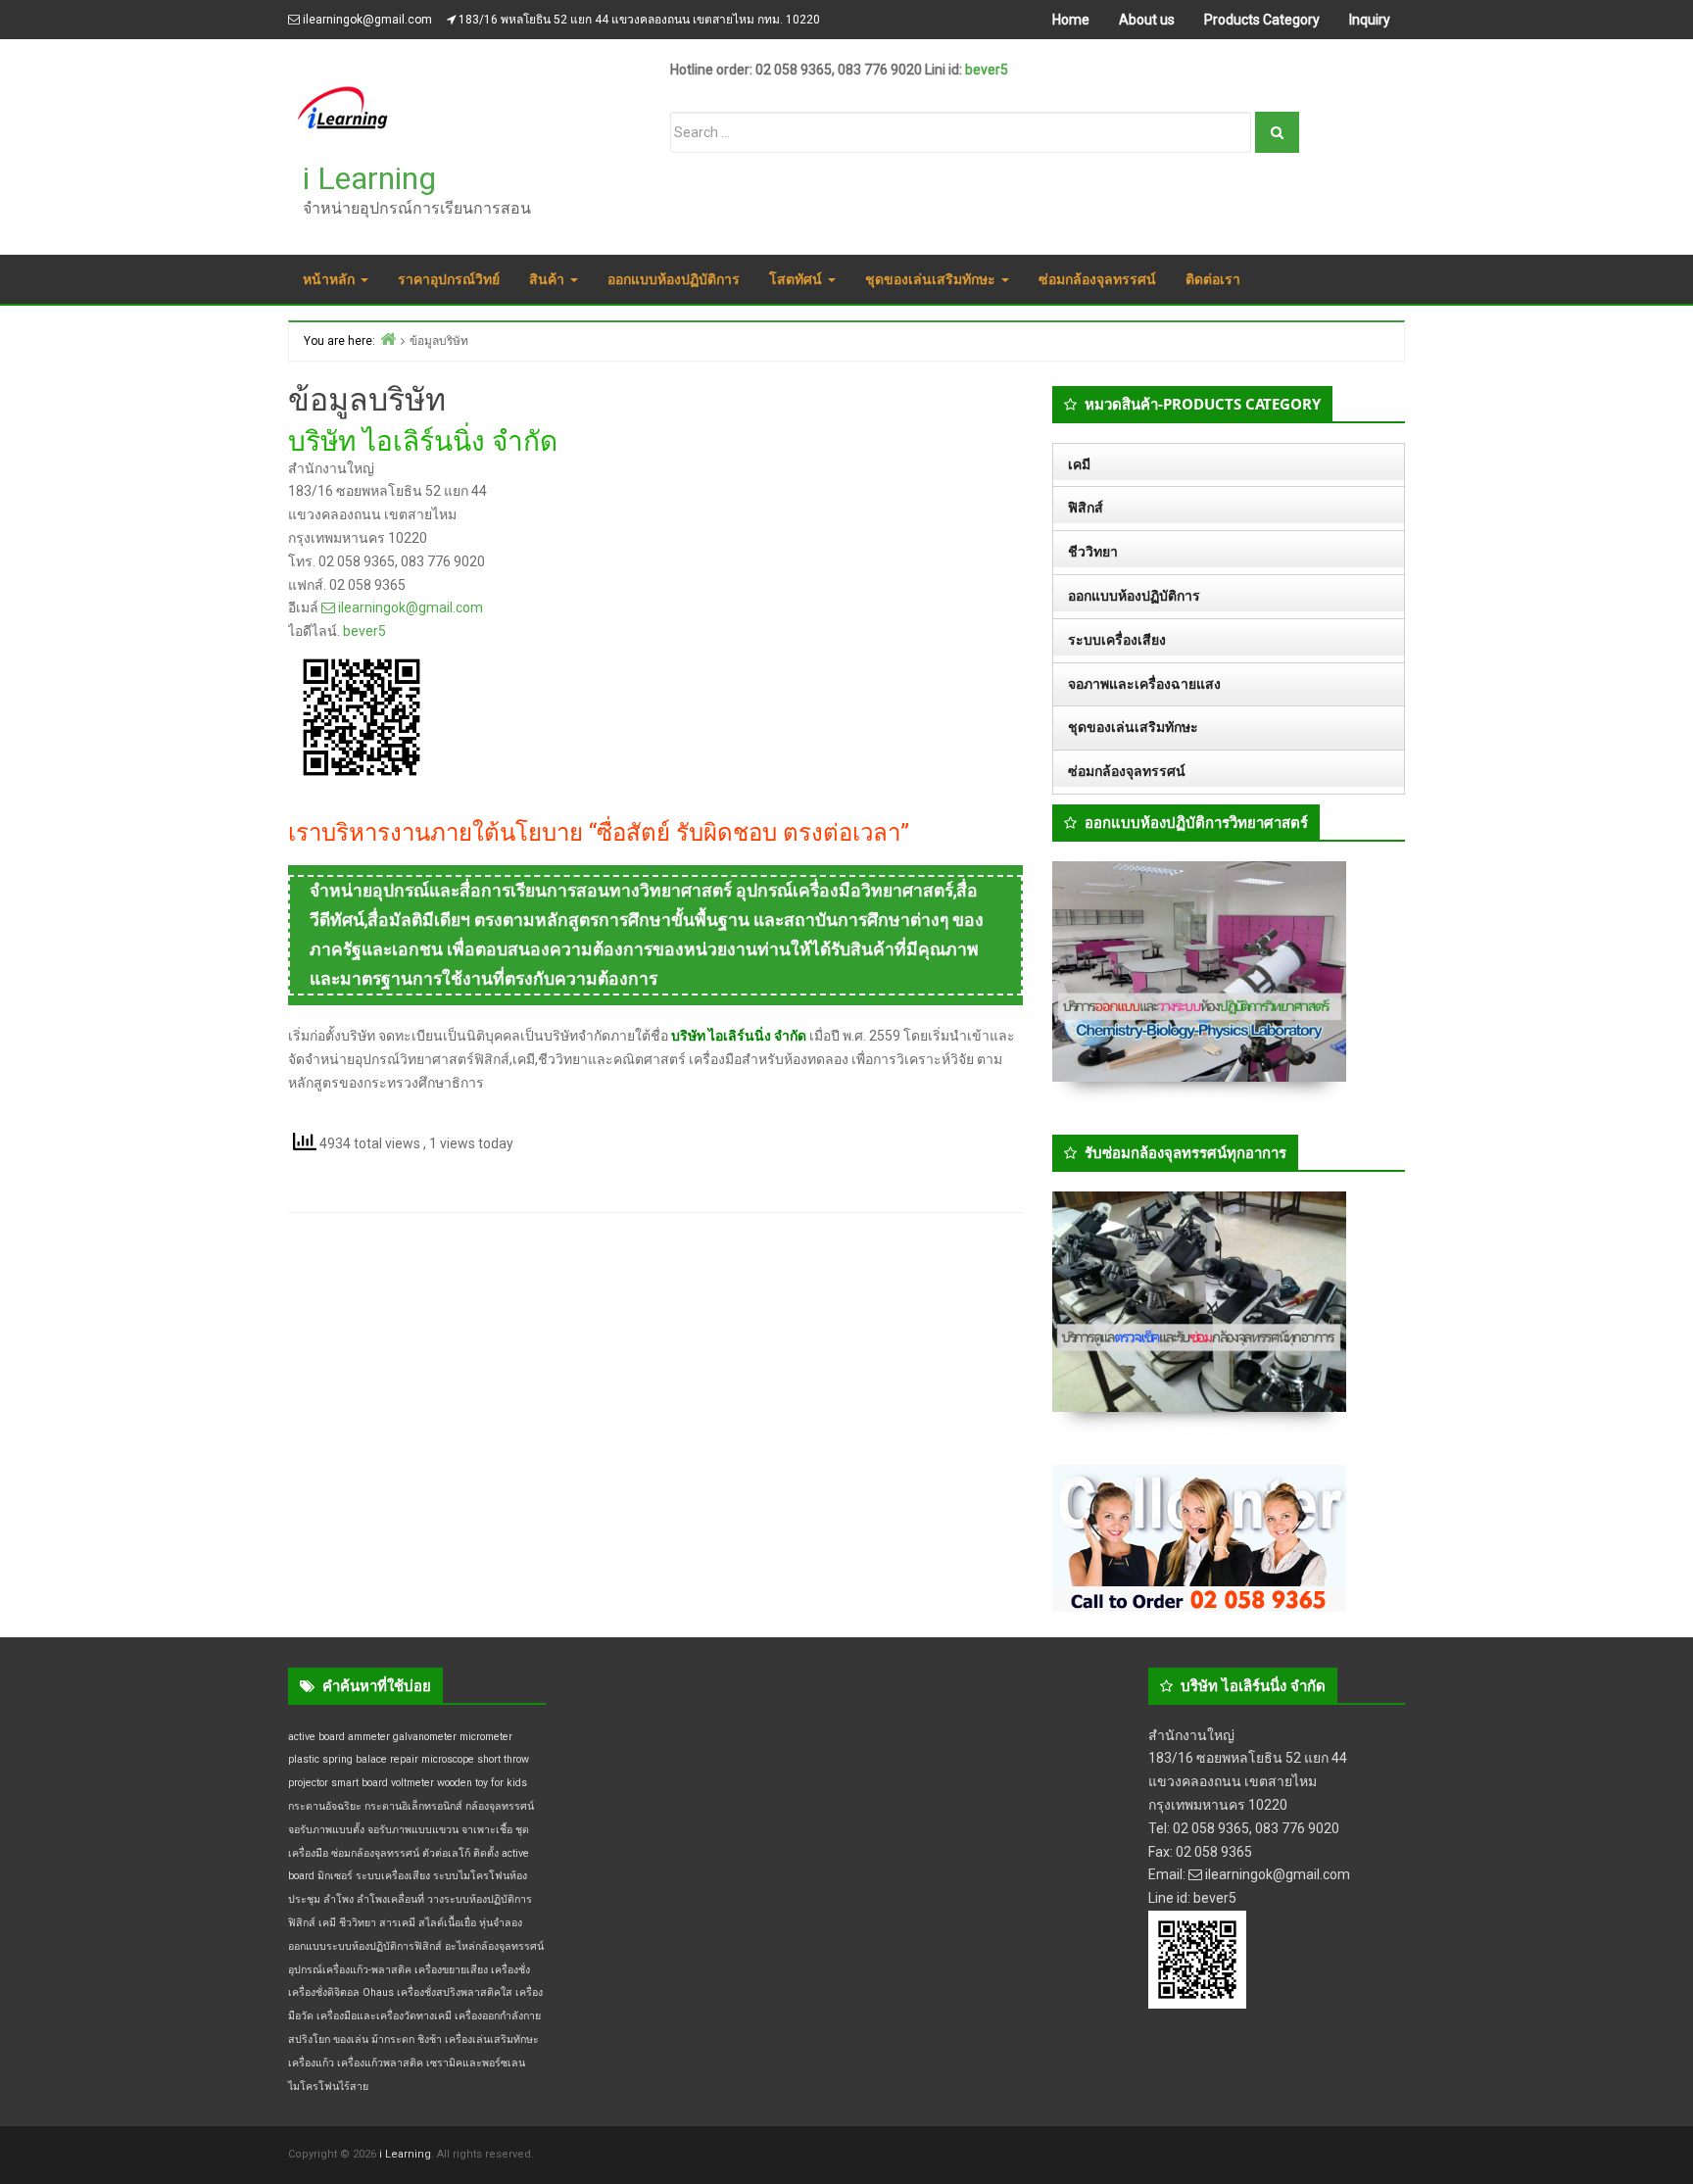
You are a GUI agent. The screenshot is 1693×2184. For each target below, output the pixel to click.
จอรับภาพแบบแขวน (413, 1830)
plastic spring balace (338, 1759)
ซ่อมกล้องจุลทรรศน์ (1097, 279)
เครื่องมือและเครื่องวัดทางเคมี (384, 2016)
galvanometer (425, 1737)
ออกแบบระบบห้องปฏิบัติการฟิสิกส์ (365, 1946)
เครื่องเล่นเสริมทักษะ (492, 2039)
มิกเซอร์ (335, 1876)
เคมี (1079, 464)
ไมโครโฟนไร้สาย (328, 2087)
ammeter (369, 1737)
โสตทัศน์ (798, 279)
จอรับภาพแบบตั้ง (326, 1830)
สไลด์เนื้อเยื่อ (447, 1923)
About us (1147, 20)
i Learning (369, 178)
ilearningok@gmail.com (367, 20)
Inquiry (1370, 20)
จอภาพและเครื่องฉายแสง (1144, 684)
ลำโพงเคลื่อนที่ (390, 1899)
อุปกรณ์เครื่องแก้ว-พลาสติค (350, 1970)
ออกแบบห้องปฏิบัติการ (674, 279)
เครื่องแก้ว (311, 2063)
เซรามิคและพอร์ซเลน (476, 2063)
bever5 (987, 70)
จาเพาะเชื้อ (487, 1830)
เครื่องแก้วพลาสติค (380, 2063)
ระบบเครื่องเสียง (1117, 640)
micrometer (486, 1737)
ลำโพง (339, 1899)
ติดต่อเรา (1213, 279)
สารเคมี (397, 1923)
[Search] (1277, 132)
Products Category (1262, 20)
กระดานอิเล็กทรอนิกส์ (413, 1806)
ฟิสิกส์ (1086, 508)
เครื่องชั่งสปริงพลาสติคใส (455, 1992)
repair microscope (432, 1759)
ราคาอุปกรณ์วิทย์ (449, 279)
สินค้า (549, 279)
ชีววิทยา (1093, 552)
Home (1071, 20)
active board (316, 1737)
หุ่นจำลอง (501, 1923)
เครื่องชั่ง (510, 1970)
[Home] (388, 339)
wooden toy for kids (482, 1783)
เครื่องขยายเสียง (451, 1970)
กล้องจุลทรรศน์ (500, 1806)
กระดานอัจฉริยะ (325, 1806)
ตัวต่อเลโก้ (446, 1853)
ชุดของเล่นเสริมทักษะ (932, 279)
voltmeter (412, 1783)
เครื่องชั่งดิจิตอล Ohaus (341, 1992)
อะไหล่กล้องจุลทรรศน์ (494, 1946)
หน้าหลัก (331, 279)
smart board (360, 1783)
